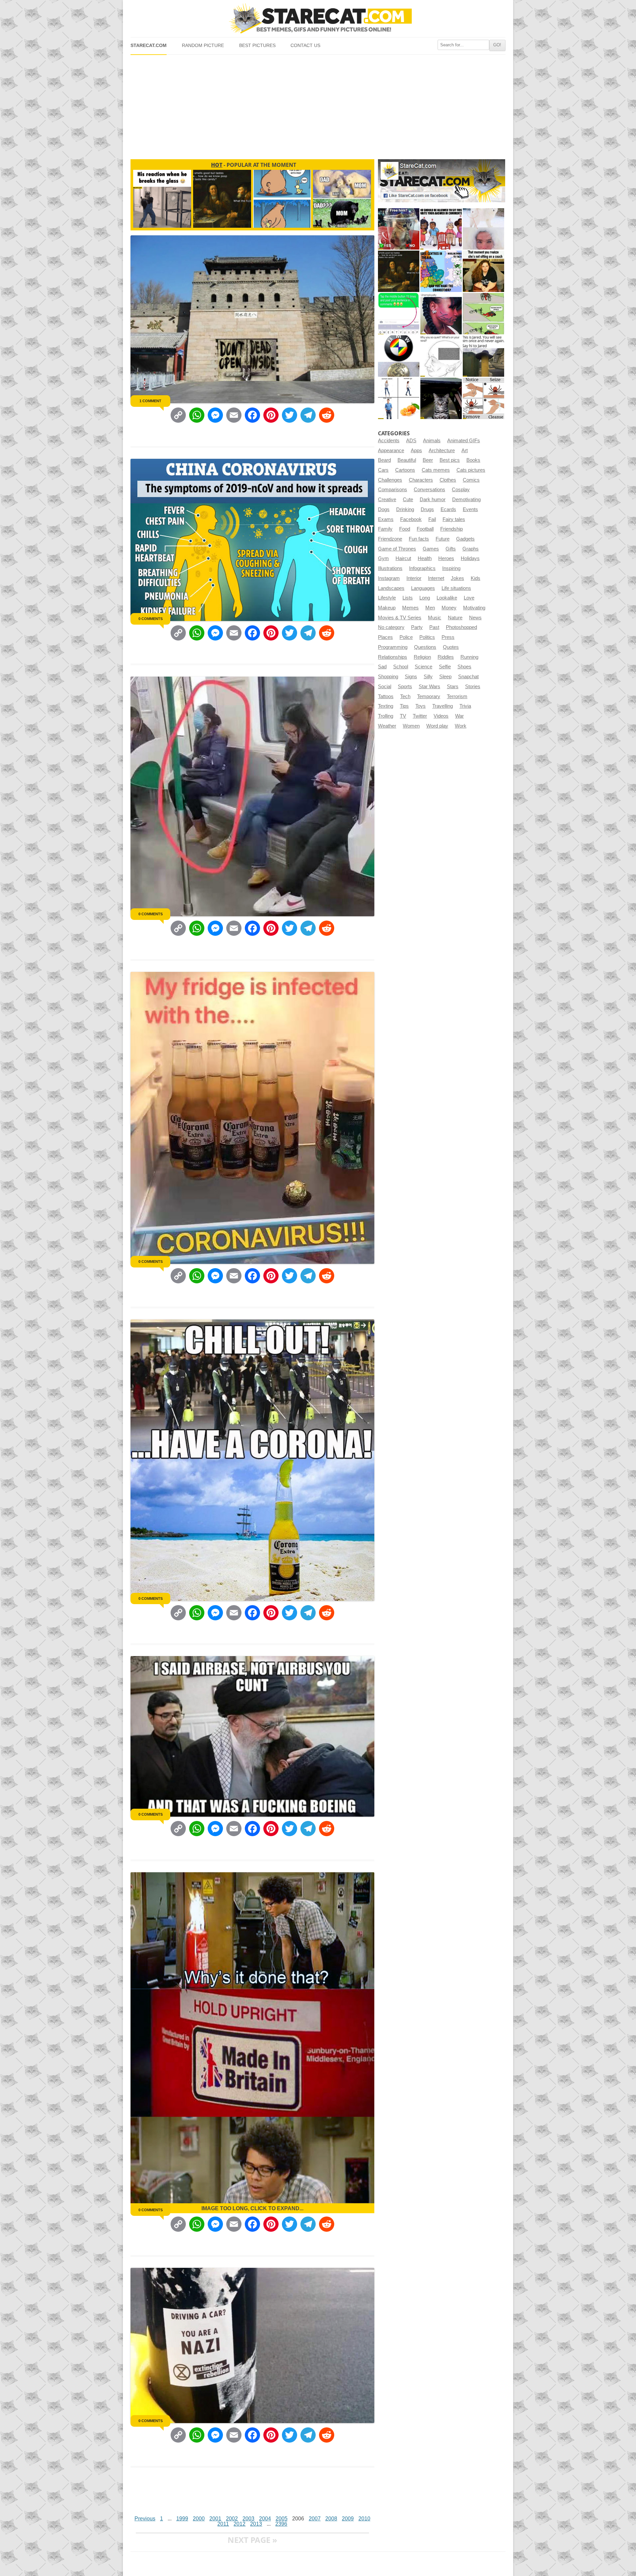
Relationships (393, 657)
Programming (393, 647)
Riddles (446, 657)
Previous (145, 2519)
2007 (315, 2519)
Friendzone (390, 539)
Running (469, 657)
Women (411, 726)
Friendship (451, 529)
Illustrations (390, 568)
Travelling (443, 706)
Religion (422, 657)
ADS (411, 441)
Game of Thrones (397, 549)
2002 (232, 2519)
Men (430, 608)
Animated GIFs (464, 441)
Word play (437, 726)
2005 (282, 2519)
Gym (383, 558)
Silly (428, 677)
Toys (421, 706)
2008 (331, 2519)
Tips (404, 706)
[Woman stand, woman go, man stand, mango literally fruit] (399, 398)
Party (417, 627)
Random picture (203, 46)
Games (431, 549)
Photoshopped (461, 627)
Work (461, 726)
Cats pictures (471, 470)
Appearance (391, 451)
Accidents (389, 441)
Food (405, 529)
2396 (281, 2524)
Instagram (389, 578)
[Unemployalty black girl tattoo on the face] (441, 314)
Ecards (448, 509)
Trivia (465, 706)
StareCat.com (149, 46)
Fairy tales (454, 519)
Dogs (384, 509)
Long (425, 598)
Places (385, 637)
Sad (382, 667)
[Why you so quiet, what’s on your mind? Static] (441, 356)
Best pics (450, 460)
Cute (408, 500)
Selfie (445, 667)
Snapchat (468, 677)
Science (424, 667)
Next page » (252, 2540)
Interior (414, 578)
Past (434, 627)
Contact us (305, 46)
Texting (386, 706)
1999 (182, 2519)
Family (385, 529)
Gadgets (465, 539)
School (401, 667)
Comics (471, 480)
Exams (386, 519)
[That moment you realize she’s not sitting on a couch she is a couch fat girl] (483, 271)
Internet (436, 578)
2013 (256, 2524)
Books (473, 460)
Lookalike (447, 598)
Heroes (446, 558)
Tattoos (386, 696)
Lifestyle (387, 598)
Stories (473, 687)
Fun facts (419, 539)
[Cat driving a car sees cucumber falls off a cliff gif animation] (441, 398)
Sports (405, 687)
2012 (239, 2524)
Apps (416, 451)
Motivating (474, 608)
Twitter (420, 716)
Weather (387, 726)
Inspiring (451, 568)
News (475, 618)
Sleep (445, 677)
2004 (265, 2519)
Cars (383, 470)
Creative (387, 500)
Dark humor (433, 500)
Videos (441, 716)
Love (469, 598)
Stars (453, 687)
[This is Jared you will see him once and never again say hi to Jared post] (483, 356)
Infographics (422, 568)
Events (470, 509)
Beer (428, 460)
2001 (215, 2519)
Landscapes (391, 588)
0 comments (151, 619)
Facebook (411, 519)
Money (449, 608)
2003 (248, 2519)
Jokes (457, 578)
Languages (423, 588)
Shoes (464, 667)
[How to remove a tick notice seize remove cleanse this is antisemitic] (483, 398)
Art (465, 451)
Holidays (470, 558)
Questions (425, 647)
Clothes (448, 480)
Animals (432, 441)
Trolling (386, 716)
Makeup (387, 608)
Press (448, 637)
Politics (427, 637)
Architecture (442, 451)
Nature (455, 618)
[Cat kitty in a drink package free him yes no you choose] (399, 229)
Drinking (405, 509)
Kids (476, 578)
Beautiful (407, 460)
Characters (421, 480)
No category (391, 627)
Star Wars (429, 687)
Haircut (403, 558)
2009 (348, 2519)
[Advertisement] (318, 104)
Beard (384, 460)
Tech (405, 696)
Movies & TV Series (400, 618)
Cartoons (405, 470)
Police (406, 637)
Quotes (451, 647)
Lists (408, 598)
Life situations (456, 588)
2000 (199, 2519)
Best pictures (257, 46)
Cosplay (461, 490)
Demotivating (466, 500)
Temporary (429, 696)
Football (425, 529)
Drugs (427, 509)
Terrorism (457, 696)
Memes (410, 608)
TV (403, 716)
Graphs (471, 549)
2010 (364, 2519)
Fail (432, 519)
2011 (223, 2524)
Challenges (390, 480)
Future (443, 539)
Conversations (429, 490)
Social (385, 687)
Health (425, 558)
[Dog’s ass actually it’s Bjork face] (483, 229)
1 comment (150, 401)
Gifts (451, 549)
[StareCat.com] (318, 18)
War (459, 716)
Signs (411, 677)
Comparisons (393, 490)
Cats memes (436, 470)
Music (435, 618)
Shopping (388, 677)
